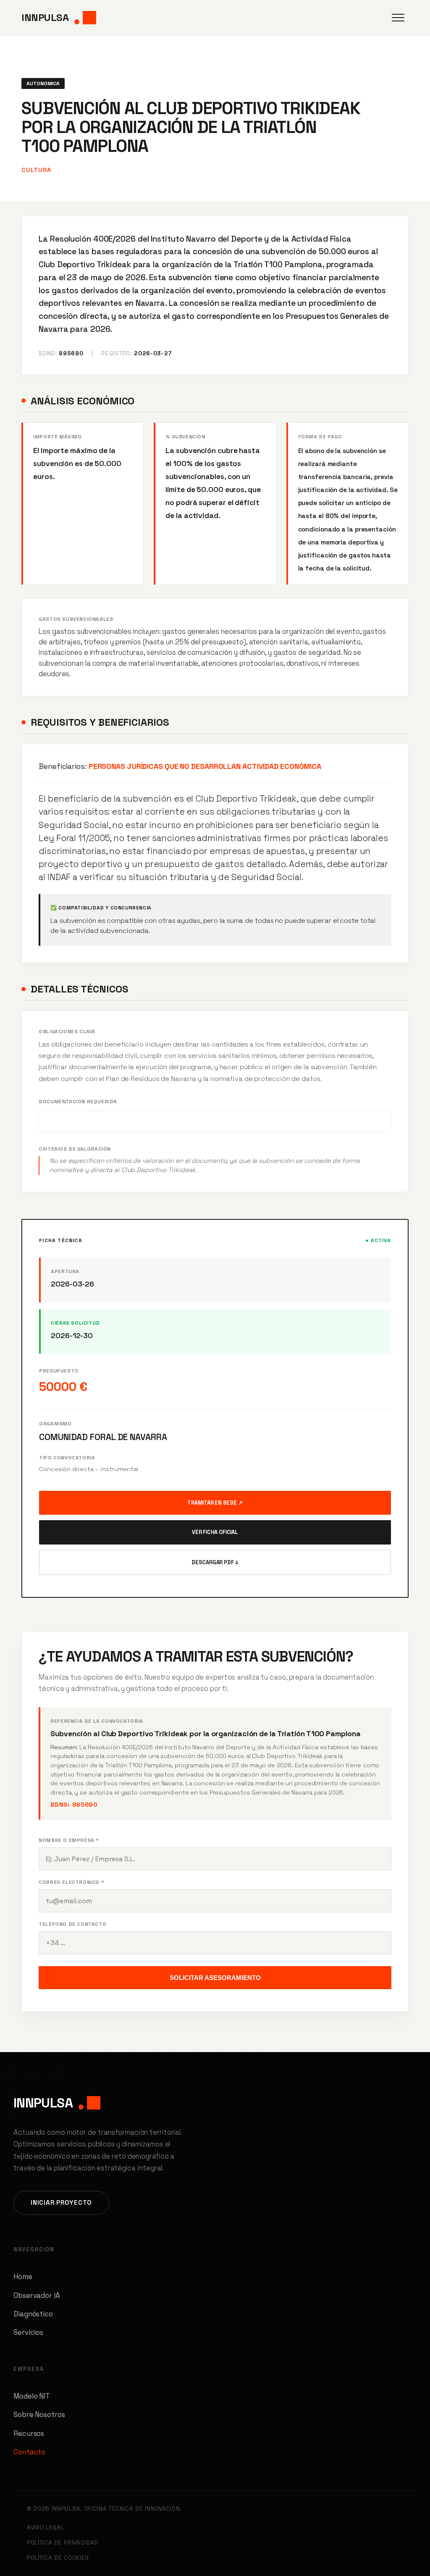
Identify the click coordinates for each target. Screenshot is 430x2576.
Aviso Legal (45, 2528)
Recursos (29, 2433)
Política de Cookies (58, 2558)
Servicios (28, 2332)
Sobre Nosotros (39, 2415)
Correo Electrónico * (71, 1882)
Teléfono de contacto (72, 1924)
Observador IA (37, 2295)
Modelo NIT (32, 2396)
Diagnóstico (33, 2314)
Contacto (29, 2452)
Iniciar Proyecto (61, 2202)
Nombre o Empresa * (69, 1840)
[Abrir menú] (398, 18)
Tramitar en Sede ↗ (215, 1503)
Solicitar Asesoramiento (215, 1978)
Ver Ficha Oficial (215, 1532)
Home (23, 2276)
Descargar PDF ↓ (215, 1562)
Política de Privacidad (63, 2543)
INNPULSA (45, 17)
